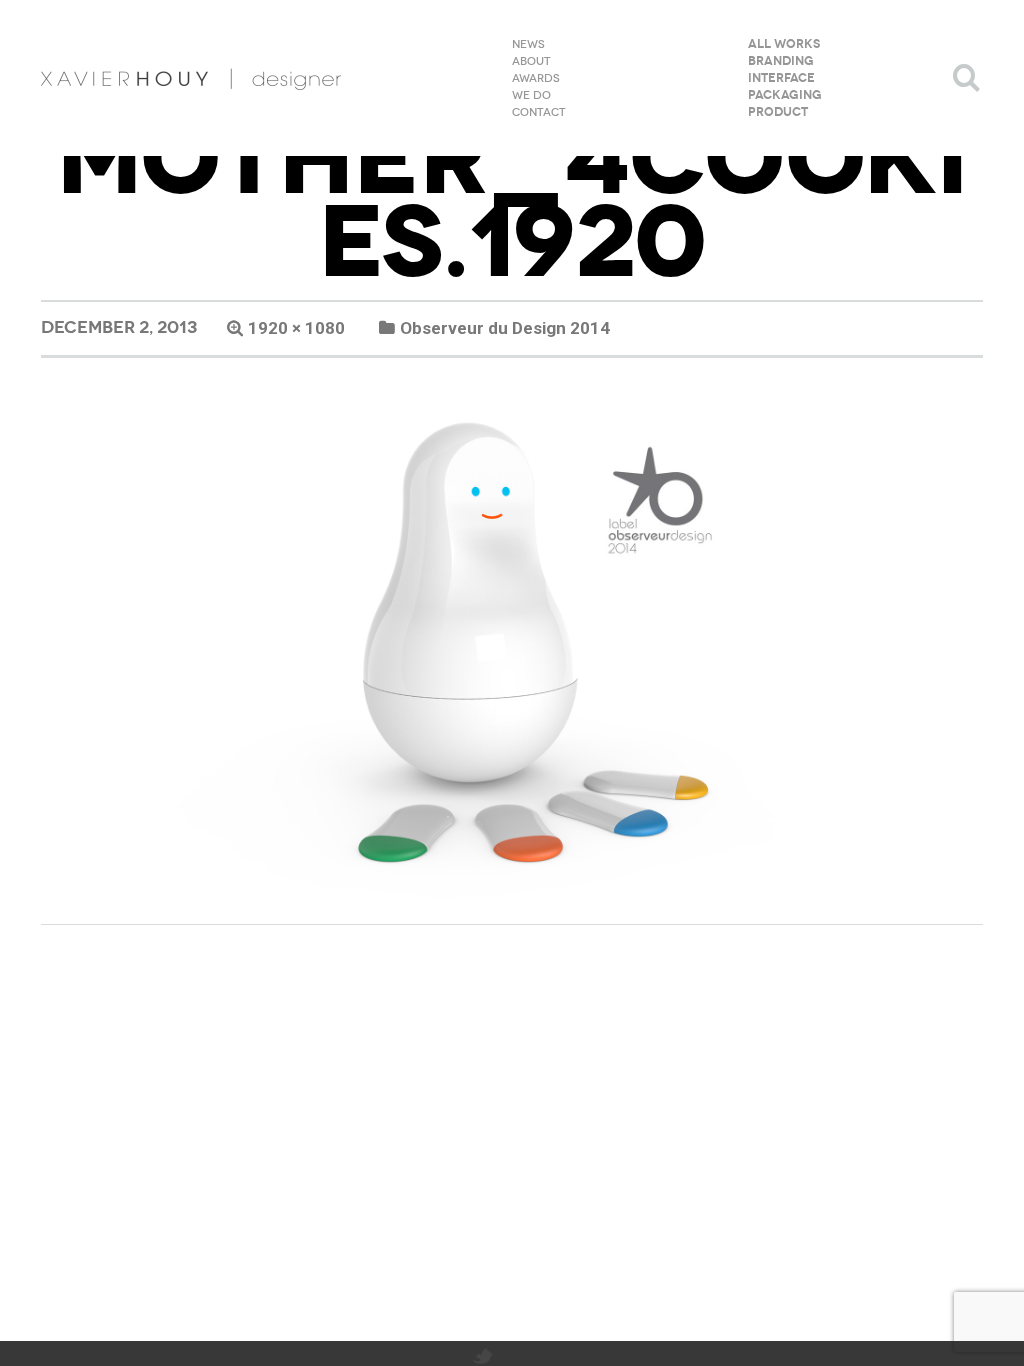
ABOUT (531, 62)
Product (778, 113)
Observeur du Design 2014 (505, 328)
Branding (781, 62)
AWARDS (536, 79)
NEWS (528, 45)
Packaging (785, 96)
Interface (781, 79)
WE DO (531, 96)
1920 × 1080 (296, 328)
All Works (784, 45)
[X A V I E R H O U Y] (191, 78)
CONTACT (539, 113)
